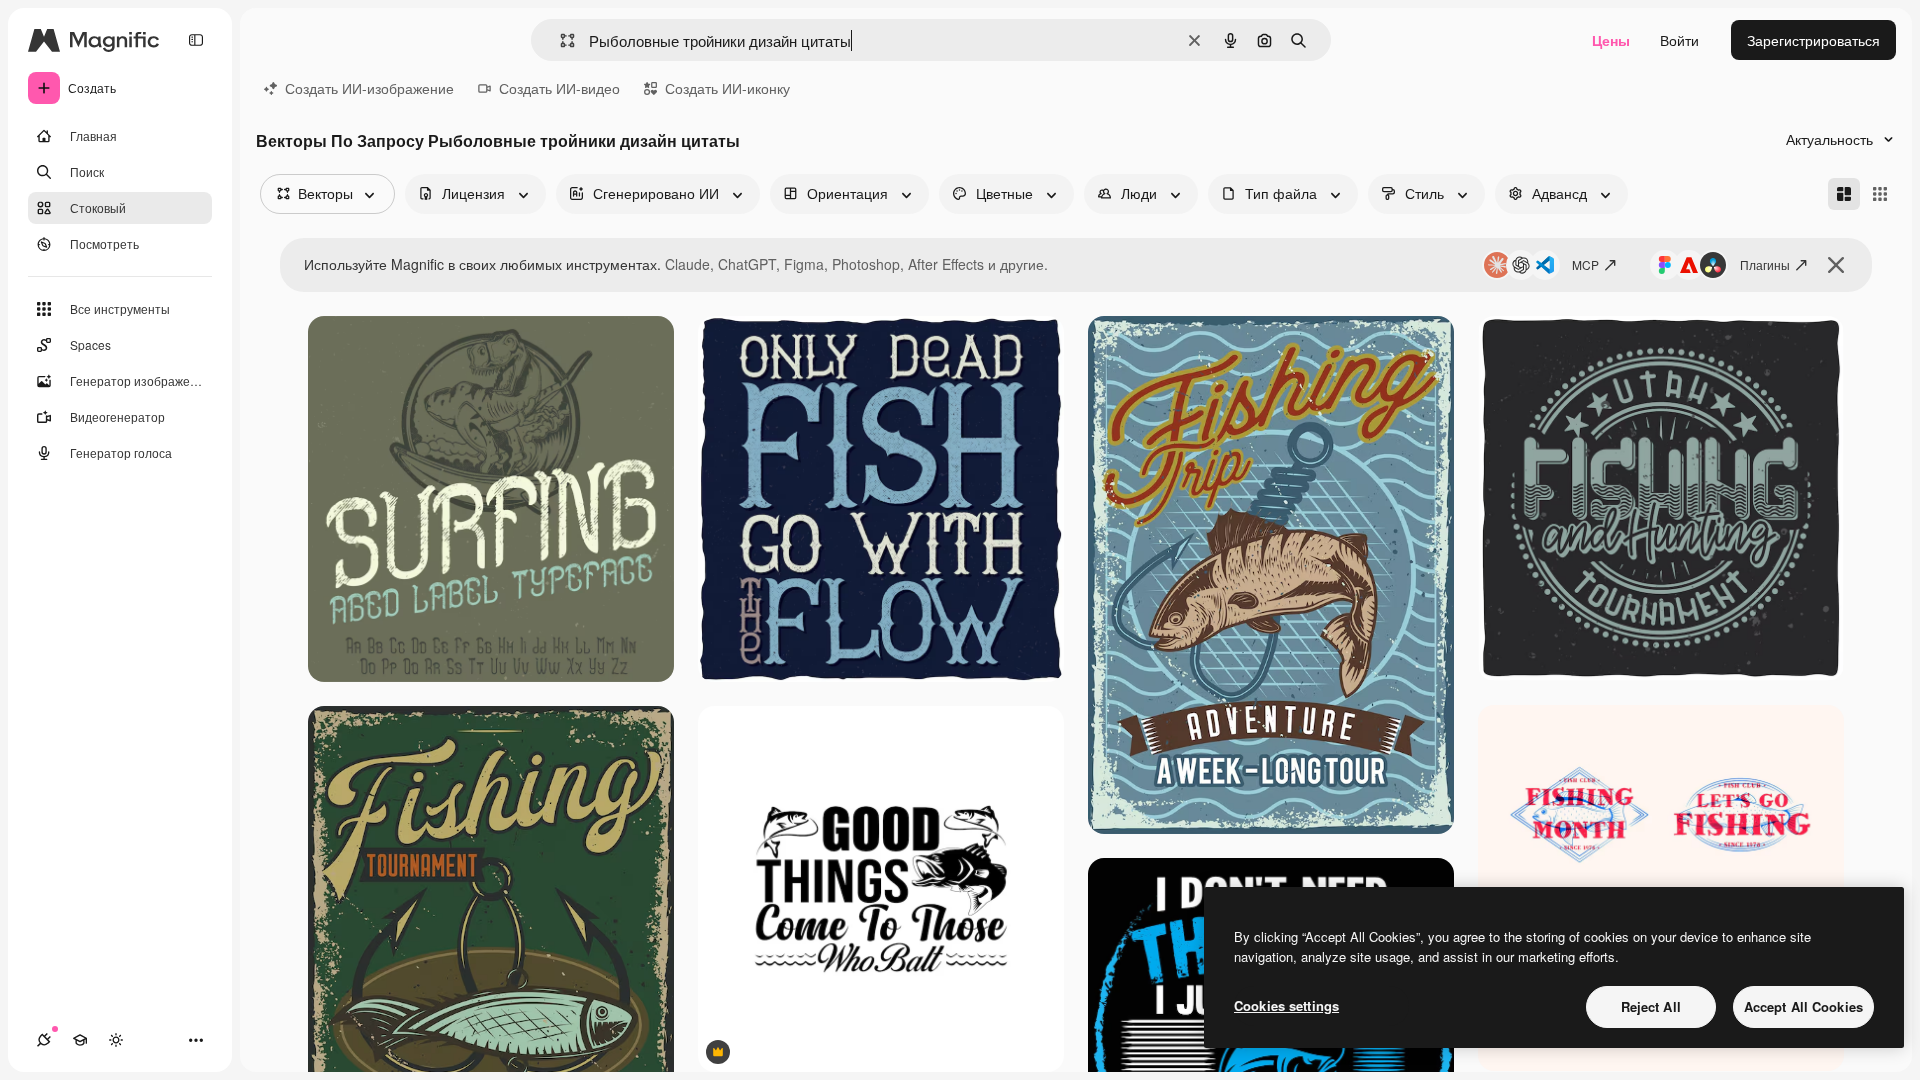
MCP (1585, 264)
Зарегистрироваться (1813, 40)
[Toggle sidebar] (196, 40)
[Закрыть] (1836, 265)
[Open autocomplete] (559, 40)
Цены (1611, 40)
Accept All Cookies (1803, 1006)
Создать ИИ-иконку (727, 88)
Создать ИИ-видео (559, 88)
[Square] (1880, 194)
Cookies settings (1286, 1005)
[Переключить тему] (116, 1040)
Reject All (1651, 1006)
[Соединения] (44, 1040)
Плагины (1765, 264)
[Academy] (80, 1040)
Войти (1679, 40)
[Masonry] (1844, 194)
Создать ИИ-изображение (369, 88)
